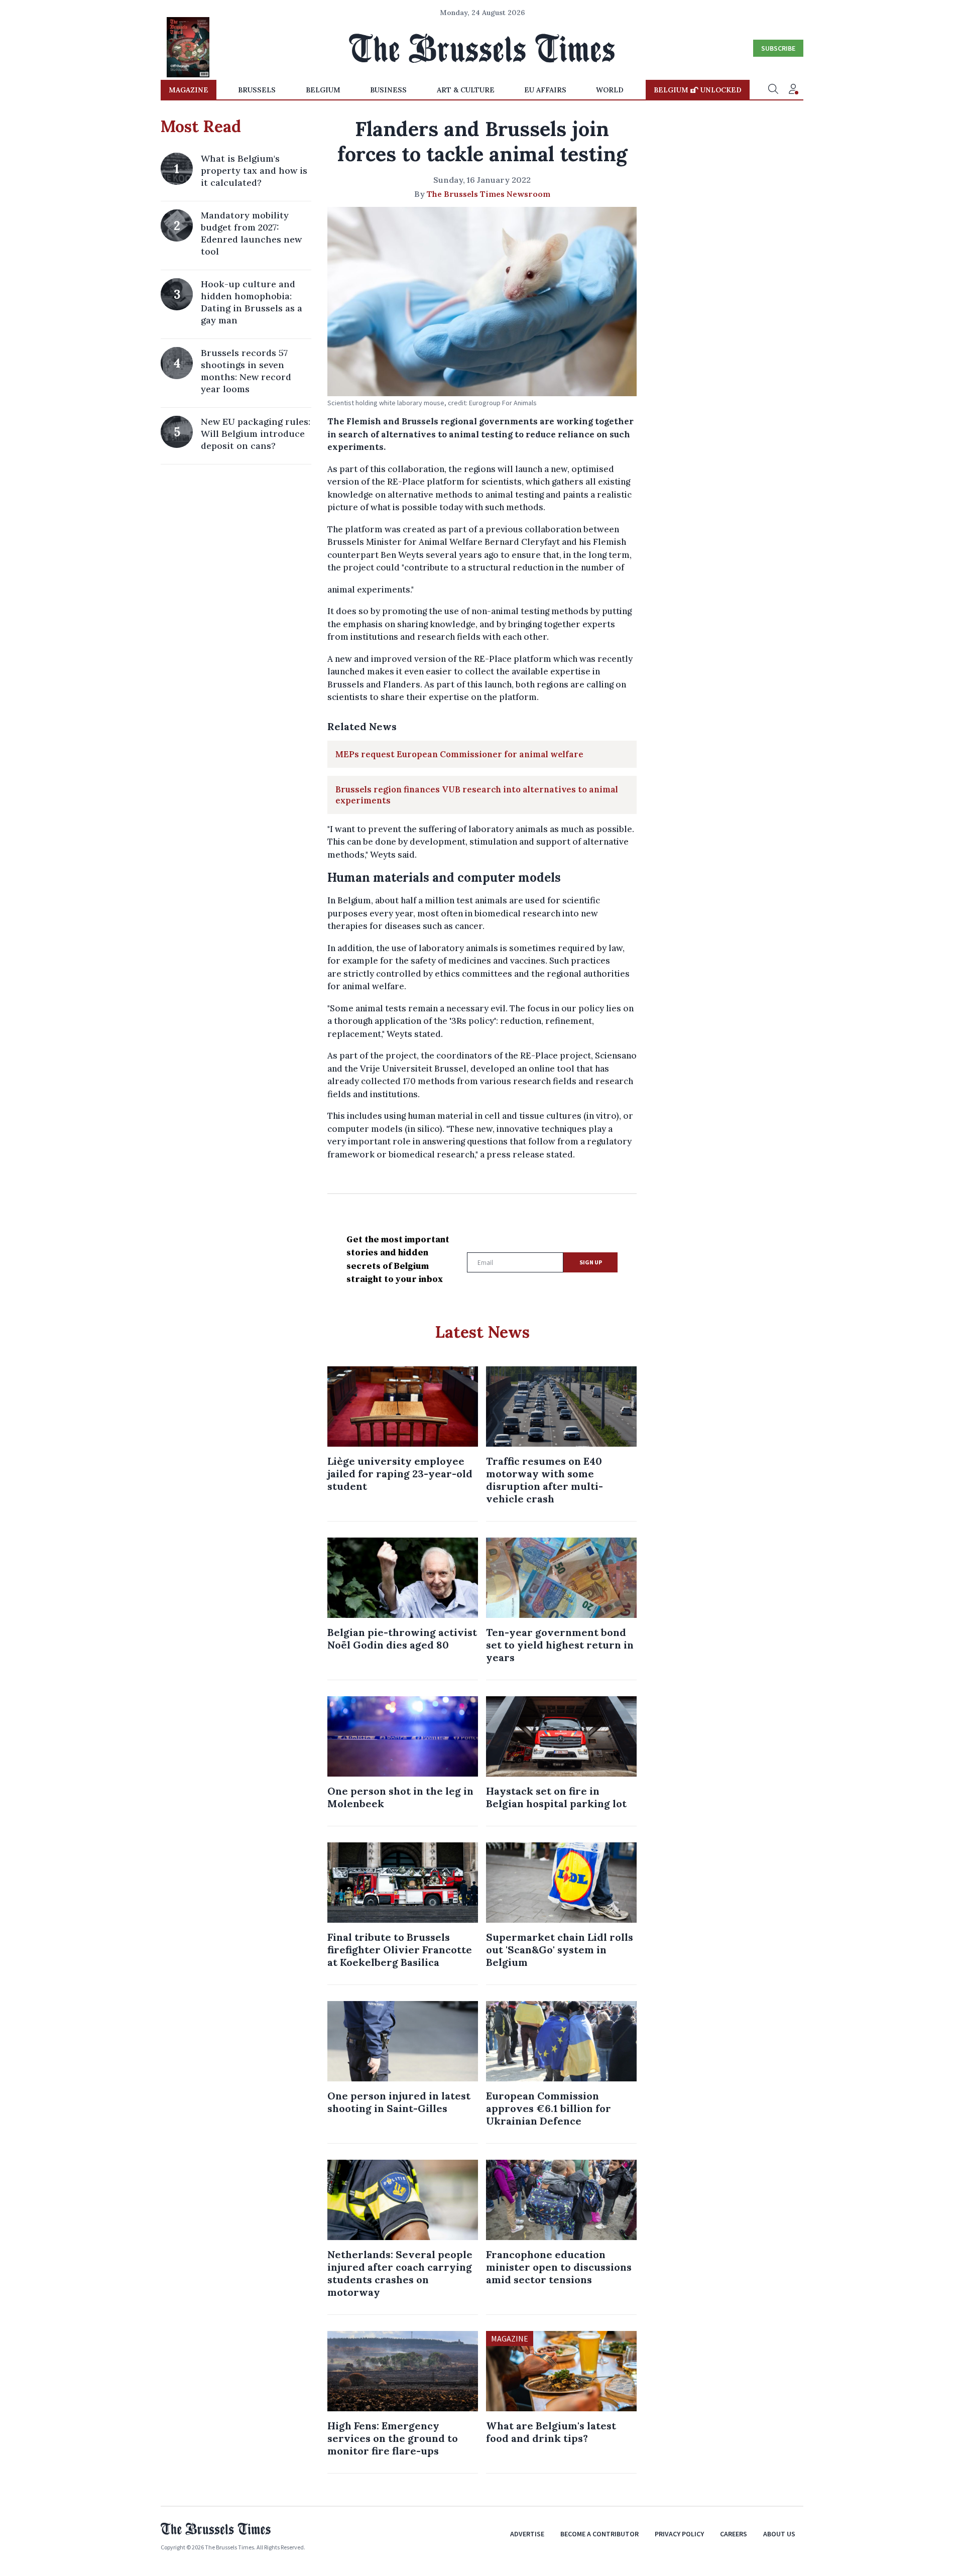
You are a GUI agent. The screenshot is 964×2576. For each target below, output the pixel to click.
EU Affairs (545, 90)
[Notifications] (793, 90)
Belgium (323, 90)
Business (388, 90)
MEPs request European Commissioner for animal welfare (459, 754)
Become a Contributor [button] (599, 2534)
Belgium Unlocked (698, 90)
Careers (734, 2534)
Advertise (527, 2534)
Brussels (257, 90)
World (610, 90)
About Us (779, 2534)
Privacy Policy (679, 2534)
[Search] (773, 90)
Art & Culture (466, 90)
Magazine (189, 90)
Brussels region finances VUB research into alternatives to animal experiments (477, 795)
